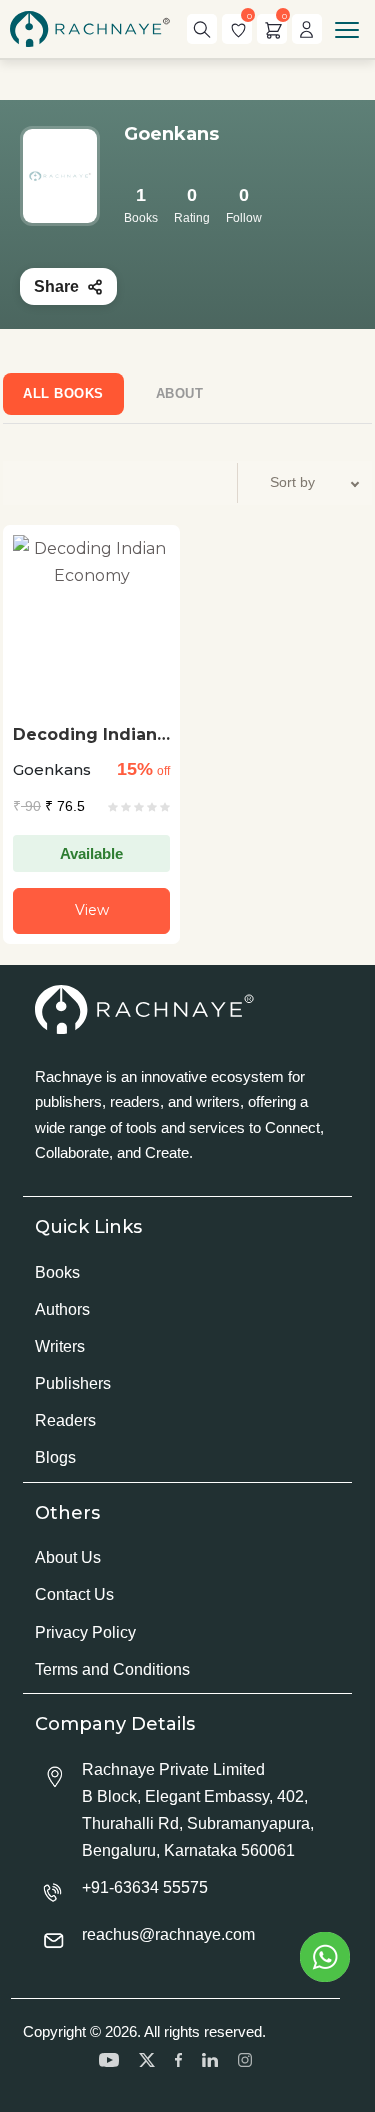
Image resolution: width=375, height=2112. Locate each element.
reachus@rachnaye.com (168, 1934)
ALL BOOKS (63, 393)
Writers (60, 1346)
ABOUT (180, 393)
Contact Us (74, 1594)
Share (56, 286)
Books (57, 1272)
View (92, 910)
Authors (62, 1309)
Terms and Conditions (112, 1669)
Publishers (73, 1383)
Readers (65, 1420)
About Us (68, 1557)
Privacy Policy (85, 1632)
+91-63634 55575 (145, 1887)
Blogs (55, 1457)
